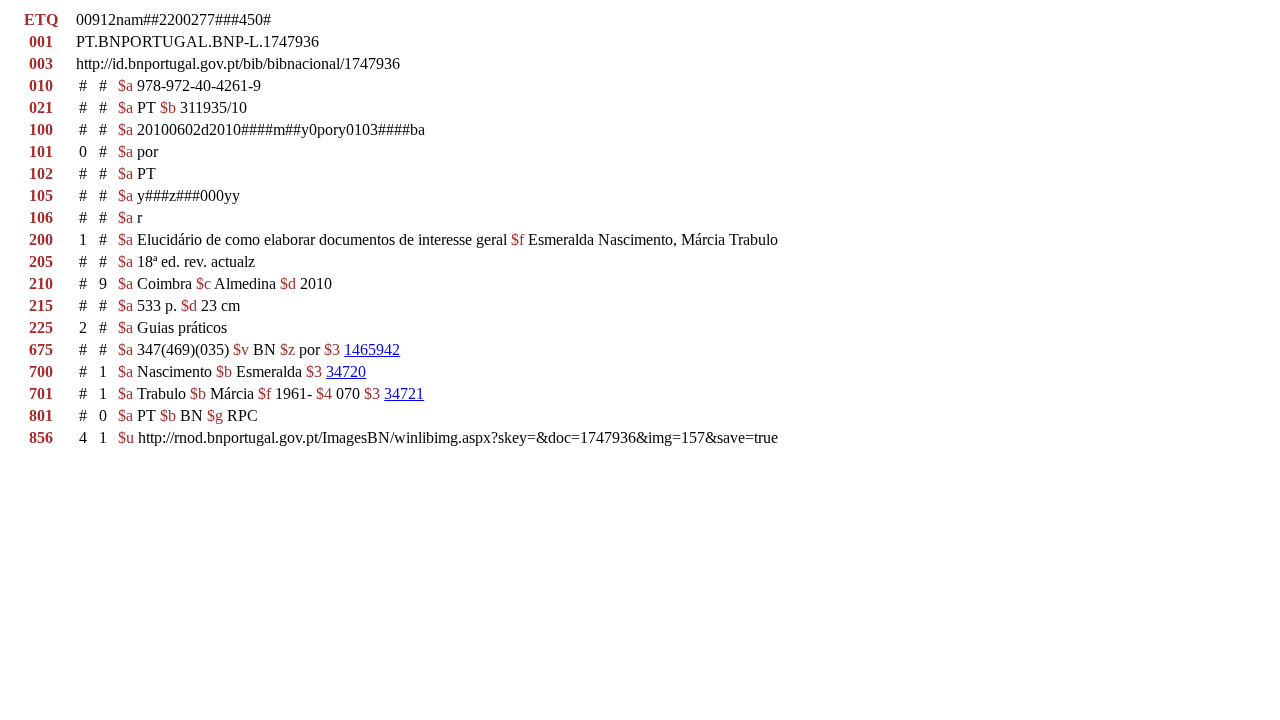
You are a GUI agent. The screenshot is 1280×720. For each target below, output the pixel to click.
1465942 (372, 349)
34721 (404, 393)
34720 (346, 371)
